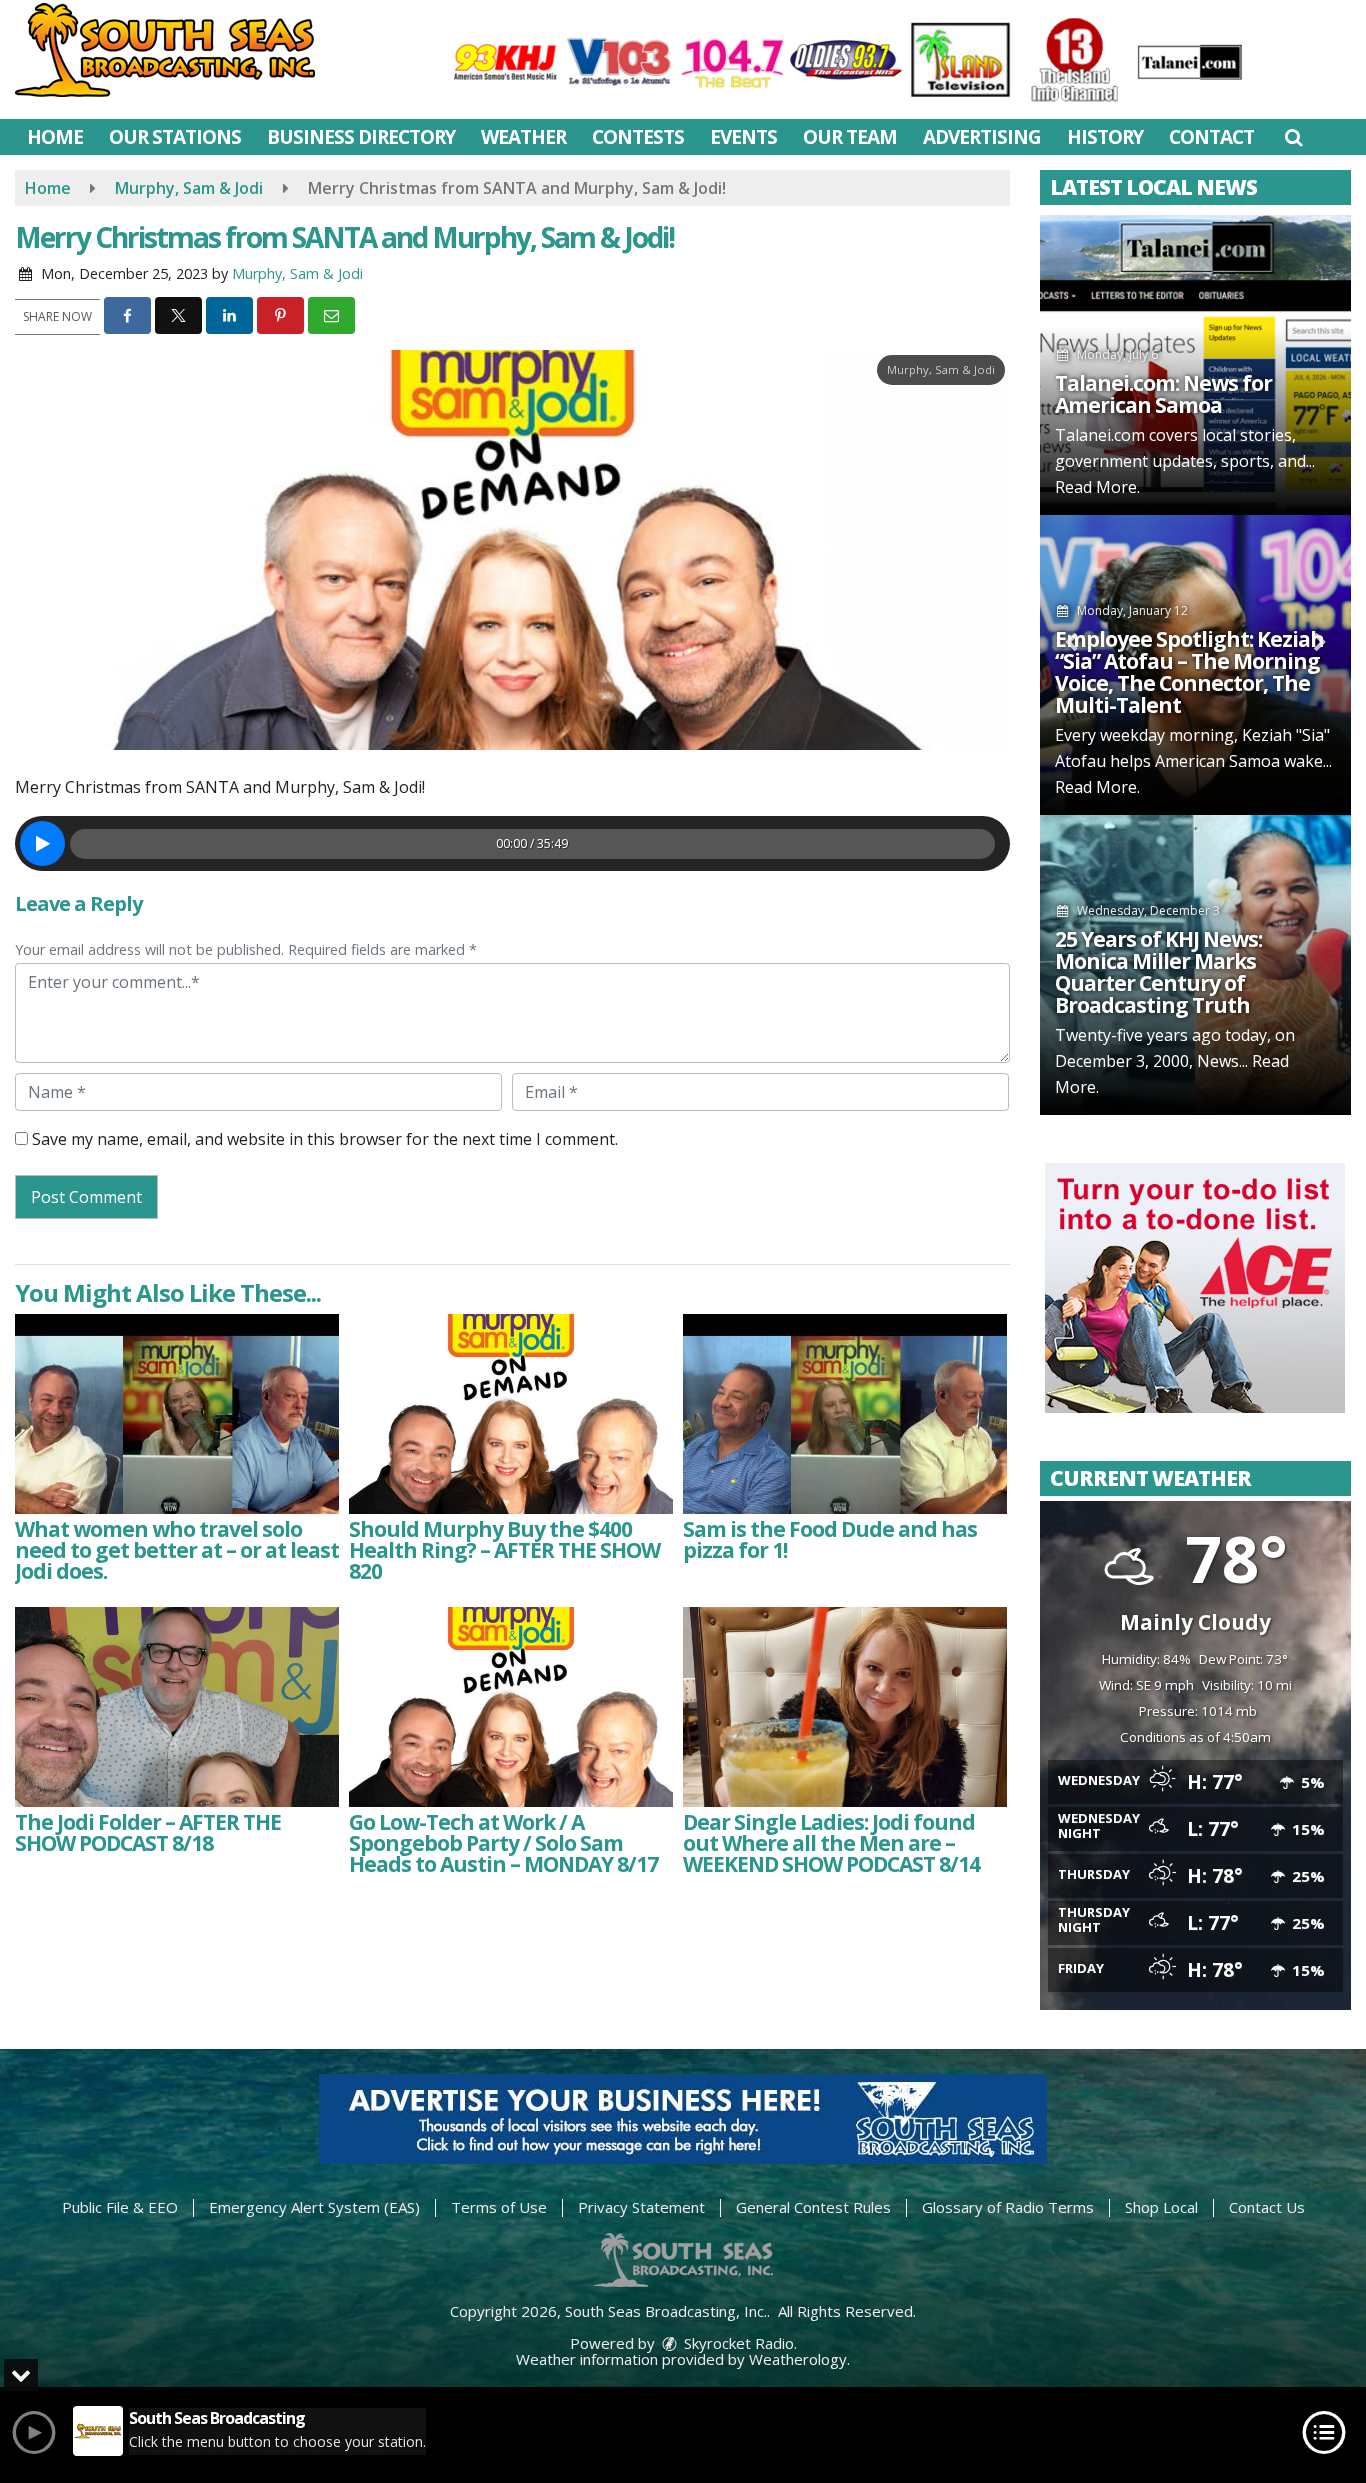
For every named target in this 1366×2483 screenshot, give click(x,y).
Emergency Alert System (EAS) (314, 2207)
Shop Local (1161, 2207)
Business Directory (361, 137)
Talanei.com (1100, 435)
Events (743, 137)
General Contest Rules (813, 2207)
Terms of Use (499, 2207)
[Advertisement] (1195, 1288)
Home (55, 137)
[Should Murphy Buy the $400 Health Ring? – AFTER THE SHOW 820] (511, 1414)
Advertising (982, 137)
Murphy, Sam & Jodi (297, 273)
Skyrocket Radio (737, 2343)
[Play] (42, 843)
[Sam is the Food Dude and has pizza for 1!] (845, 1414)
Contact (1211, 137)
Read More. (1097, 487)
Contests (638, 137)
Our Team (850, 137)
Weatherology (798, 2359)
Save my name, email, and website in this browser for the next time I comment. (325, 1139)
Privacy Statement (641, 2207)
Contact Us (1267, 2207)
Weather (523, 137)
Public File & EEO (120, 2207)
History (1105, 137)
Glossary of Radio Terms (1008, 2207)
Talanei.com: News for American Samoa (1163, 394)
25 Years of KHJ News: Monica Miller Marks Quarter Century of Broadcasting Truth (1158, 972)
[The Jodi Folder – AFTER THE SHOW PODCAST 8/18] (177, 1707)
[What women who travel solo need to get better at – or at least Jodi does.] (177, 1414)
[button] (1293, 137)
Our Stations (175, 137)
